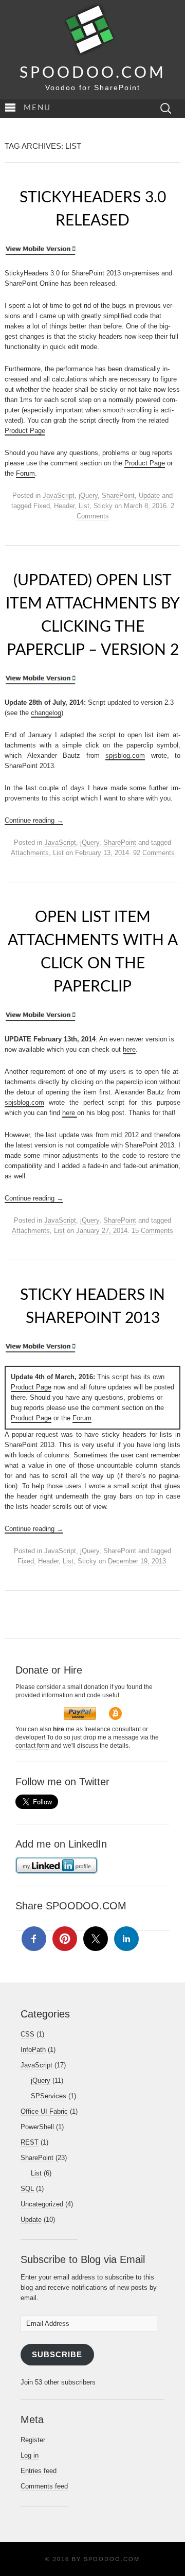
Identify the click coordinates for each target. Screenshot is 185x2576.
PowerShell (37, 2127)
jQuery (88, 495)
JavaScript (59, 495)
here (129, 1049)
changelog (46, 713)
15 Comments (152, 1231)
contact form (32, 1746)
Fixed (42, 506)
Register (33, 2440)
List (84, 506)
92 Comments (154, 853)
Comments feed (44, 2486)
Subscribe (57, 2355)
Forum (25, 473)
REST (30, 2142)
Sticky (103, 506)
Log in (30, 2455)
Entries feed (39, 2471)
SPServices (49, 2096)
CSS (27, 2034)
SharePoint (118, 495)
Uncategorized (42, 2204)
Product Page (25, 431)
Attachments (30, 853)
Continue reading (34, 820)
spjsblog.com (125, 755)
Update (149, 495)
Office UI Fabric (44, 2111)
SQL (27, 2189)
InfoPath (33, 2050)
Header (64, 506)
